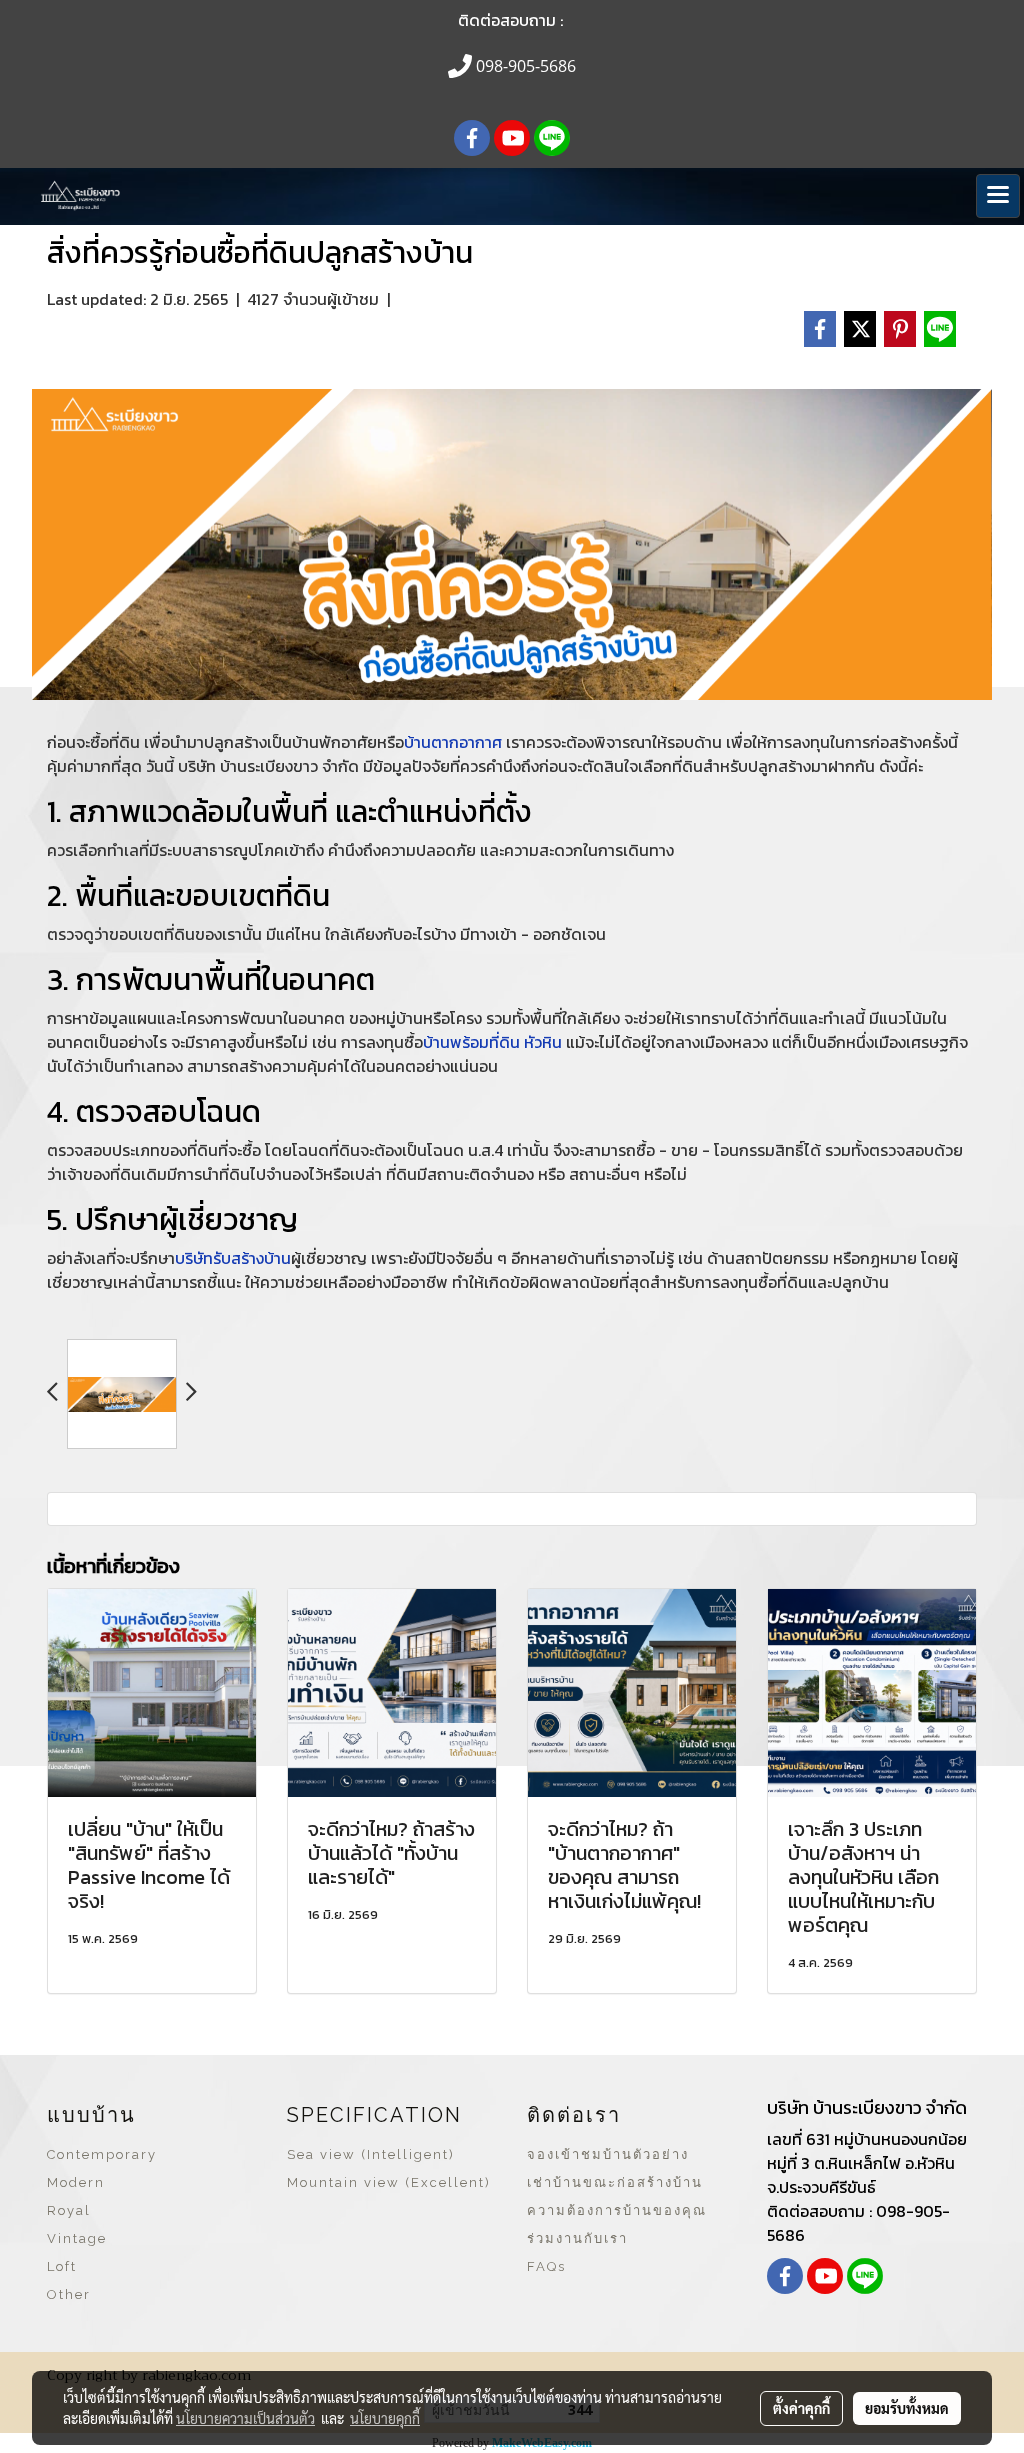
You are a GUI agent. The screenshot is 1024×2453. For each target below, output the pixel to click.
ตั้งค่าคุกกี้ (801, 2408)
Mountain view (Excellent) (389, 2182)
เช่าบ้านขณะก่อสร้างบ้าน (615, 2182)
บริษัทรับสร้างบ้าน (233, 1258)
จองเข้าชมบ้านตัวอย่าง (608, 2154)
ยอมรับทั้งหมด (907, 2408)
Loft (62, 2266)
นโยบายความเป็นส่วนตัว (245, 2418)
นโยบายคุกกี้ (385, 2418)
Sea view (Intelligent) (371, 2154)
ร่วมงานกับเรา (577, 2238)
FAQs (546, 2266)
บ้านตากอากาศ (453, 742)
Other (69, 2294)
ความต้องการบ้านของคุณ (617, 2210)
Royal (69, 2210)
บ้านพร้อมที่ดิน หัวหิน (492, 1042)
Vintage (77, 2238)
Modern (76, 2182)
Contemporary (102, 2154)
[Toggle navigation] (998, 196)
